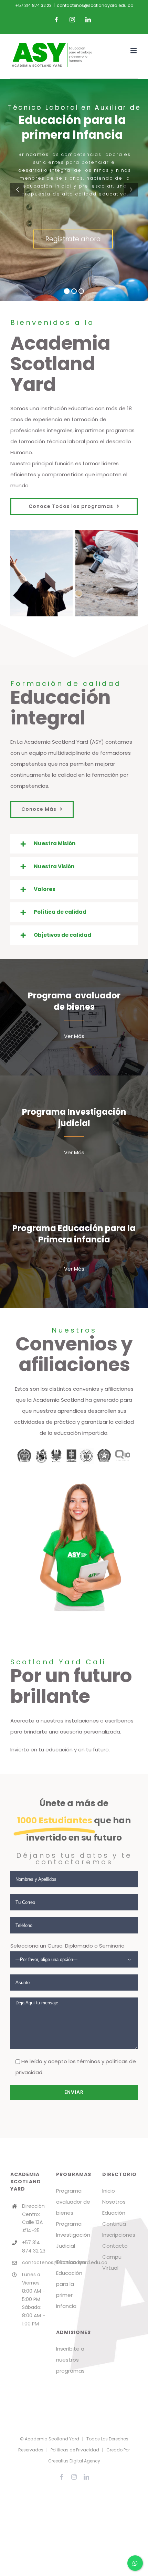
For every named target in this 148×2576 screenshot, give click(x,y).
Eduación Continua (114, 2218)
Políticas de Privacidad (75, 2450)
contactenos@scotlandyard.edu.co (95, 5)
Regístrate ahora (73, 239)
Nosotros (114, 2202)
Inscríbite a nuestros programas (70, 2360)
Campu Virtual (112, 2262)
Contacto (115, 2246)
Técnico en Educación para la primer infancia (70, 2284)
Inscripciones (119, 2235)
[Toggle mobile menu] (134, 51)
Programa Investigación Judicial (73, 2235)
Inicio (109, 2191)
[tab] (74, 844)
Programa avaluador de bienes (73, 2202)
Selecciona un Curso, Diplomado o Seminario (67, 1946)
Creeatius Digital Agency (74, 2461)
